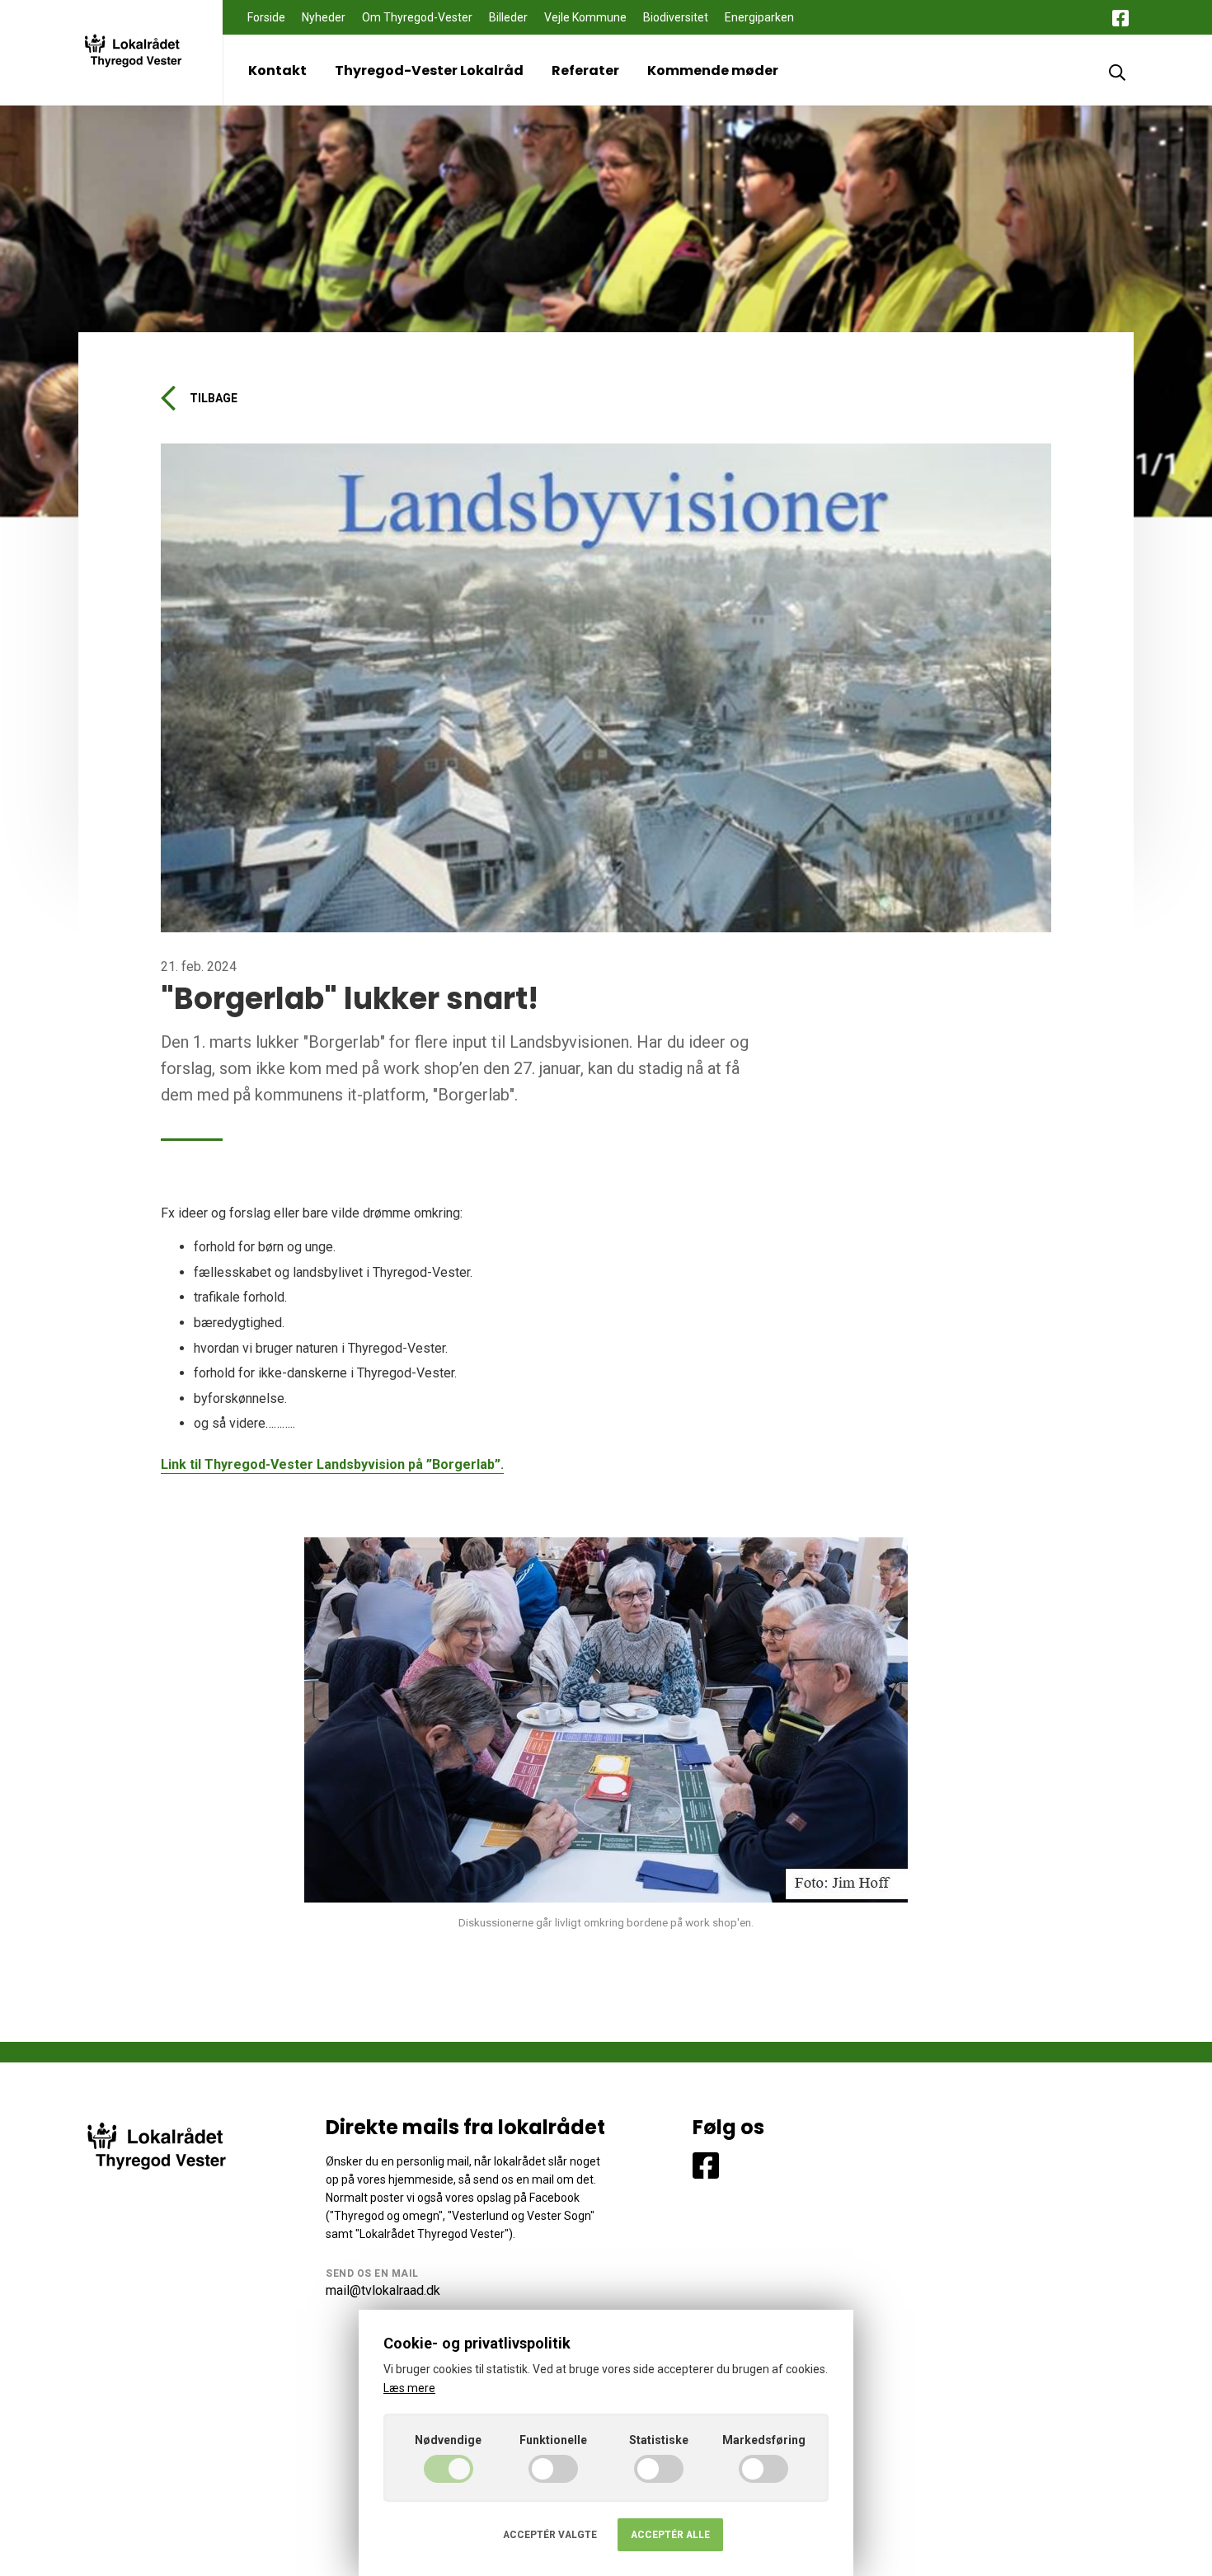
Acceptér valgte (550, 2535)
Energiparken (759, 17)
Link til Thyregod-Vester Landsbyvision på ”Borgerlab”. (332, 1464)
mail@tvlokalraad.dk (383, 2290)
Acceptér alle (670, 2535)
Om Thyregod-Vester (417, 17)
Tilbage (214, 398)
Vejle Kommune (585, 17)
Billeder (508, 17)
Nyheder (324, 17)
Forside (266, 17)
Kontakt (277, 70)
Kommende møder (713, 70)
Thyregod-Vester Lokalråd (429, 70)
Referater (585, 70)
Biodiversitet (676, 17)
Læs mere (409, 2388)
